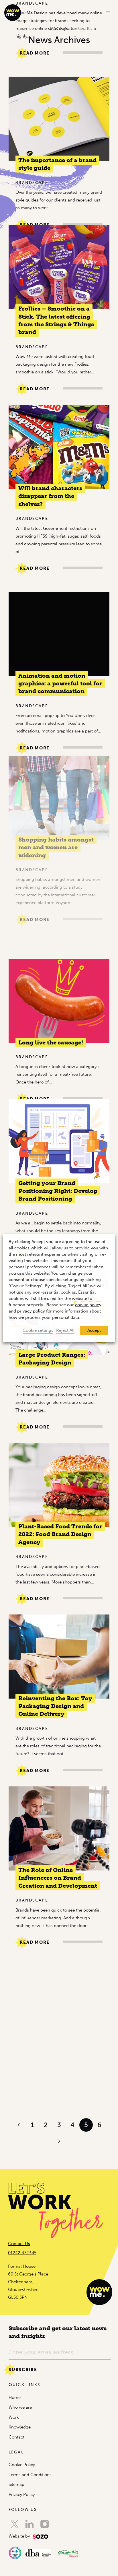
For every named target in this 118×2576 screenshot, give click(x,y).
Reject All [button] (65, 1330)
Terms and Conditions (30, 2475)
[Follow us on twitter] (15, 2524)
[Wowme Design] (13, 12)
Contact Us (19, 2244)
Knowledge (20, 2427)
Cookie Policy (22, 2465)
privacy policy (31, 1311)
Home (15, 2397)
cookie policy (88, 1305)
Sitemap (16, 2484)
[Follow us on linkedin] (29, 2524)
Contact (16, 2437)
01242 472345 (22, 2253)
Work (14, 2417)
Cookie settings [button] (38, 1330)
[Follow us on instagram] (45, 2524)
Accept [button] (94, 1330)
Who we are (20, 2407)
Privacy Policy (22, 2494)
